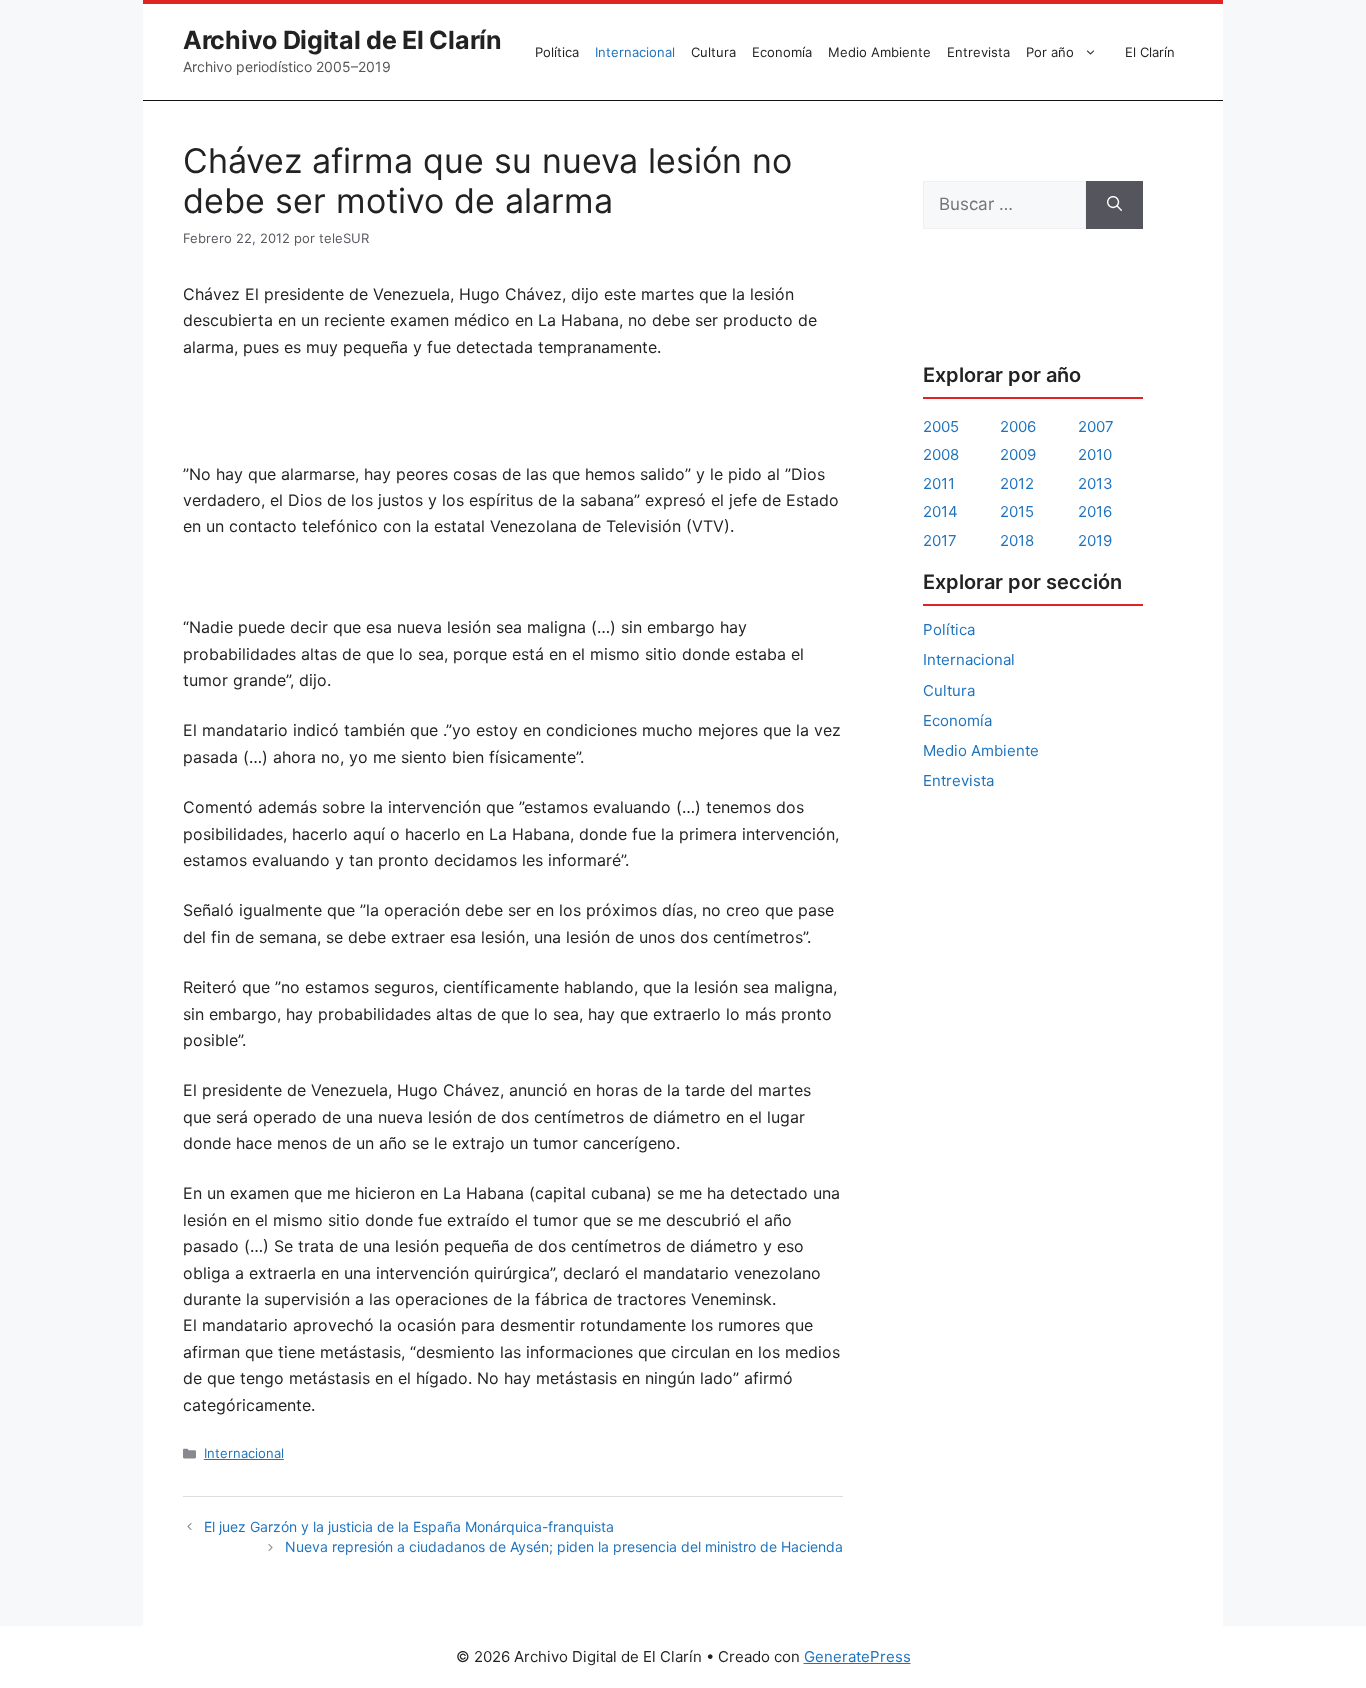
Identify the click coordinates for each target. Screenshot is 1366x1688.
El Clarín (1150, 52)
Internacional (635, 52)
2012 (1017, 483)
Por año (1050, 52)
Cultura (713, 52)
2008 (941, 454)
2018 (1017, 540)
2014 (940, 511)
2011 (939, 483)
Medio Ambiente (879, 52)
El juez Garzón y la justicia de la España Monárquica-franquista (409, 1526)
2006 (1018, 426)
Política (557, 52)
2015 (1017, 511)
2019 (1095, 540)
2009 (1018, 454)
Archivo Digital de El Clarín (342, 40)
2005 (941, 426)
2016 (1095, 511)
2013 (1095, 483)
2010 (1095, 454)
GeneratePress (857, 1656)
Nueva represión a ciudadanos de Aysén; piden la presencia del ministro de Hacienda (564, 1546)
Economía (782, 52)
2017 (940, 540)
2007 (1096, 426)
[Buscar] (1114, 205)
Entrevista (978, 52)
